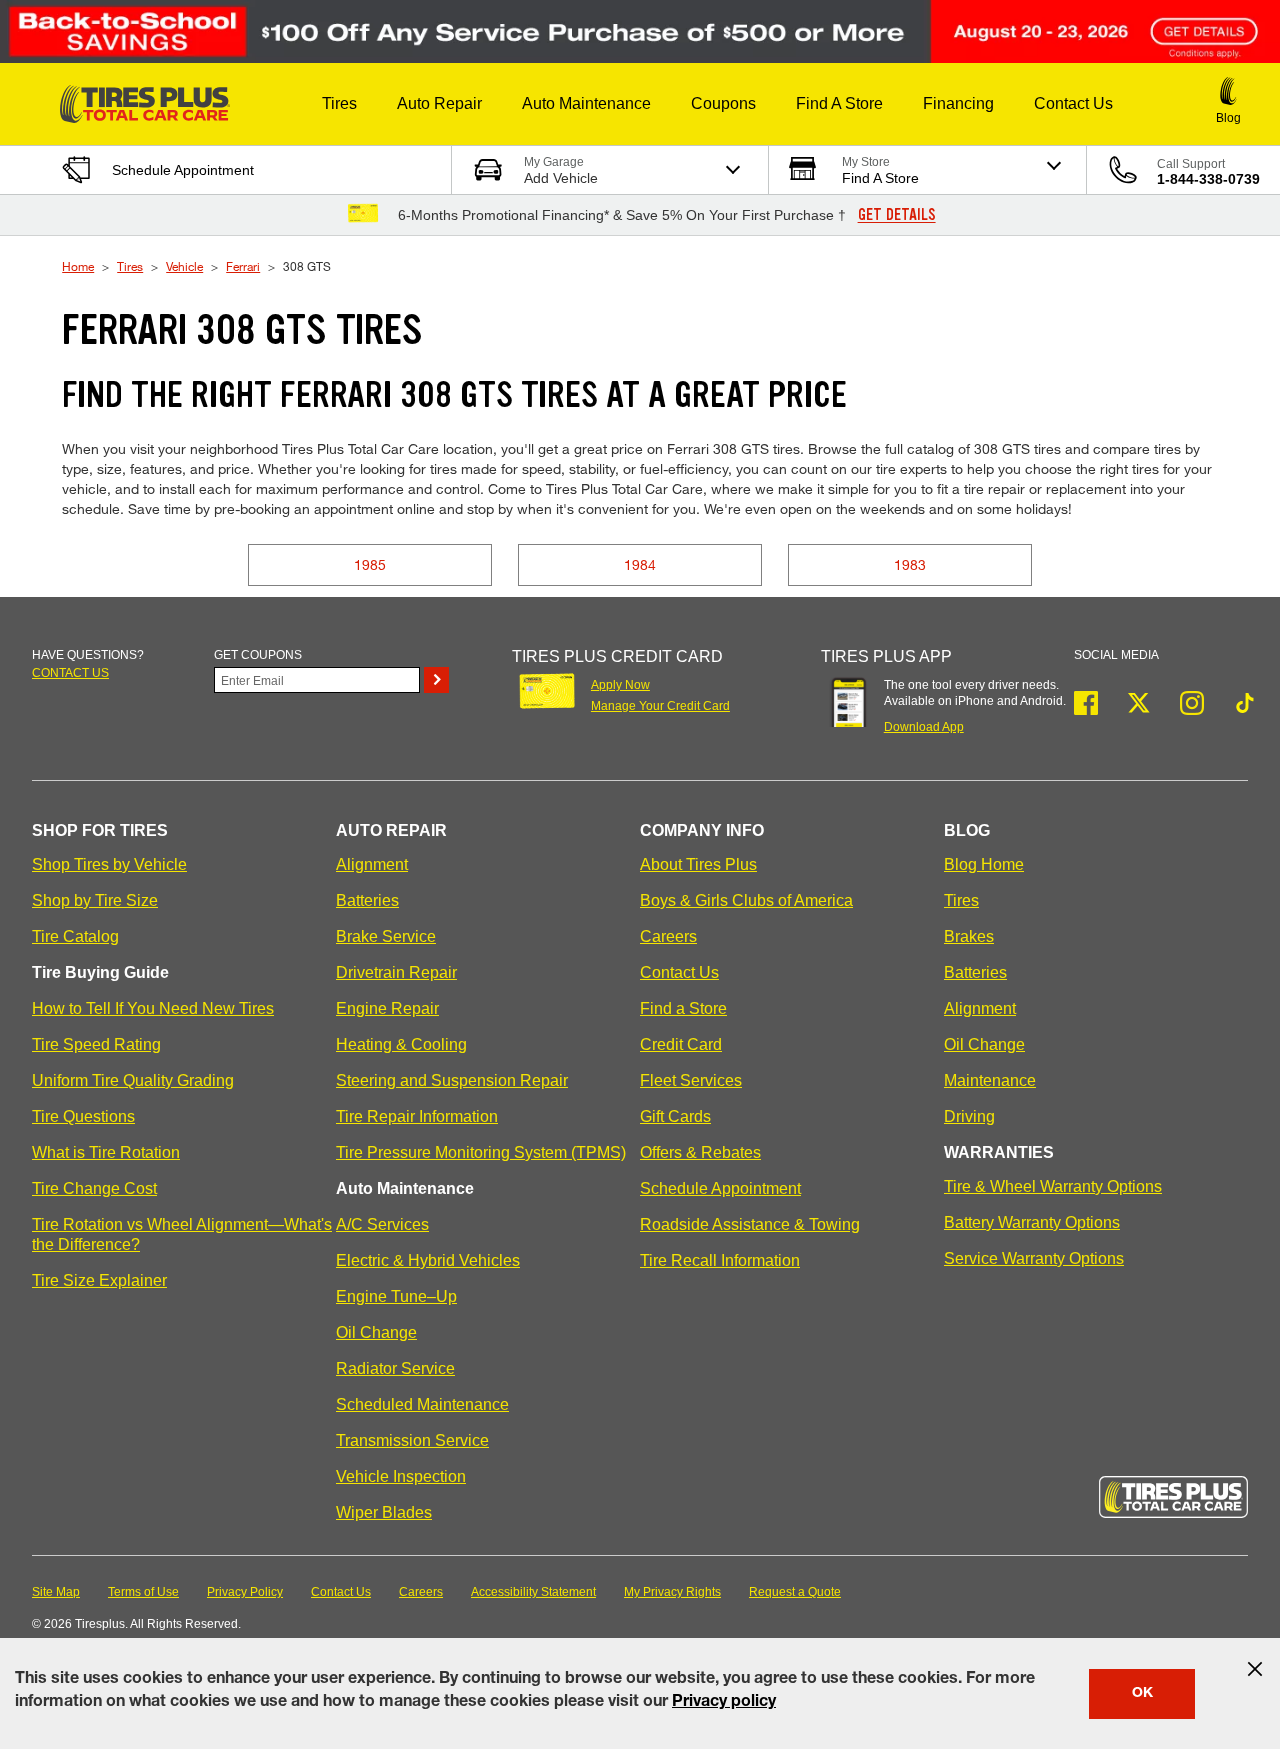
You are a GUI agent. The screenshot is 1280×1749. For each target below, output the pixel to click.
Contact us (70, 673)
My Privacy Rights (672, 1592)
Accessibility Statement (533, 1592)
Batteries (367, 900)
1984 (640, 564)
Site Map (56, 1592)
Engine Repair (387, 1008)
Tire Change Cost (94, 1188)
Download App (924, 727)
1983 (910, 564)
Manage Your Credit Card (660, 706)
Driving (969, 1116)
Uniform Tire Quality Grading (133, 1080)
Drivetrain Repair (396, 972)
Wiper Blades (384, 1512)
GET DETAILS (897, 215)
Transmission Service (412, 1440)
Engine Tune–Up (396, 1296)
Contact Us (679, 972)
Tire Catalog (75, 936)
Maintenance (990, 1080)
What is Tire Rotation (106, 1152)
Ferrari (243, 266)
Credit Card (681, 1044)
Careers (668, 936)
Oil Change (376, 1332)
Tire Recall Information (720, 1260)
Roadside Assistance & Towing (750, 1224)
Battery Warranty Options (1032, 1222)
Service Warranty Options (1034, 1258)
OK (1142, 1694)
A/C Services (382, 1224)
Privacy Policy (245, 1592)
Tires (130, 266)
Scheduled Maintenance (422, 1404)
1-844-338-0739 (1208, 179)
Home (78, 266)
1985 (370, 564)
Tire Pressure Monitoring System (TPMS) (481, 1152)
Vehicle (184, 266)
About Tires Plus (698, 864)
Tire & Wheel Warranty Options (1053, 1186)
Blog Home (984, 864)
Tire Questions (83, 1116)
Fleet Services (691, 1080)
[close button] (1255, 1669)
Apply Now (620, 685)
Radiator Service (395, 1368)
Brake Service (386, 936)
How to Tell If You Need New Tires (153, 1008)
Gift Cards (675, 1116)
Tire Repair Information (417, 1116)
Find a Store (683, 1008)
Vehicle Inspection (401, 1476)
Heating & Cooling (401, 1044)
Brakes (969, 936)
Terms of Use (143, 1592)
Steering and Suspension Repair (452, 1080)
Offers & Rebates (700, 1152)
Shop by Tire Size (95, 900)
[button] (339, 104)
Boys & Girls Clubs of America (746, 900)
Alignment (372, 864)
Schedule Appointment (720, 1188)
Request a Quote (795, 1592)
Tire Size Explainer (99, 1280)
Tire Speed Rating (96, 1044)
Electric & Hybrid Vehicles (428, 1260)
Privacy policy (724, 1703)
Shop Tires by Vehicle (109, 864)
